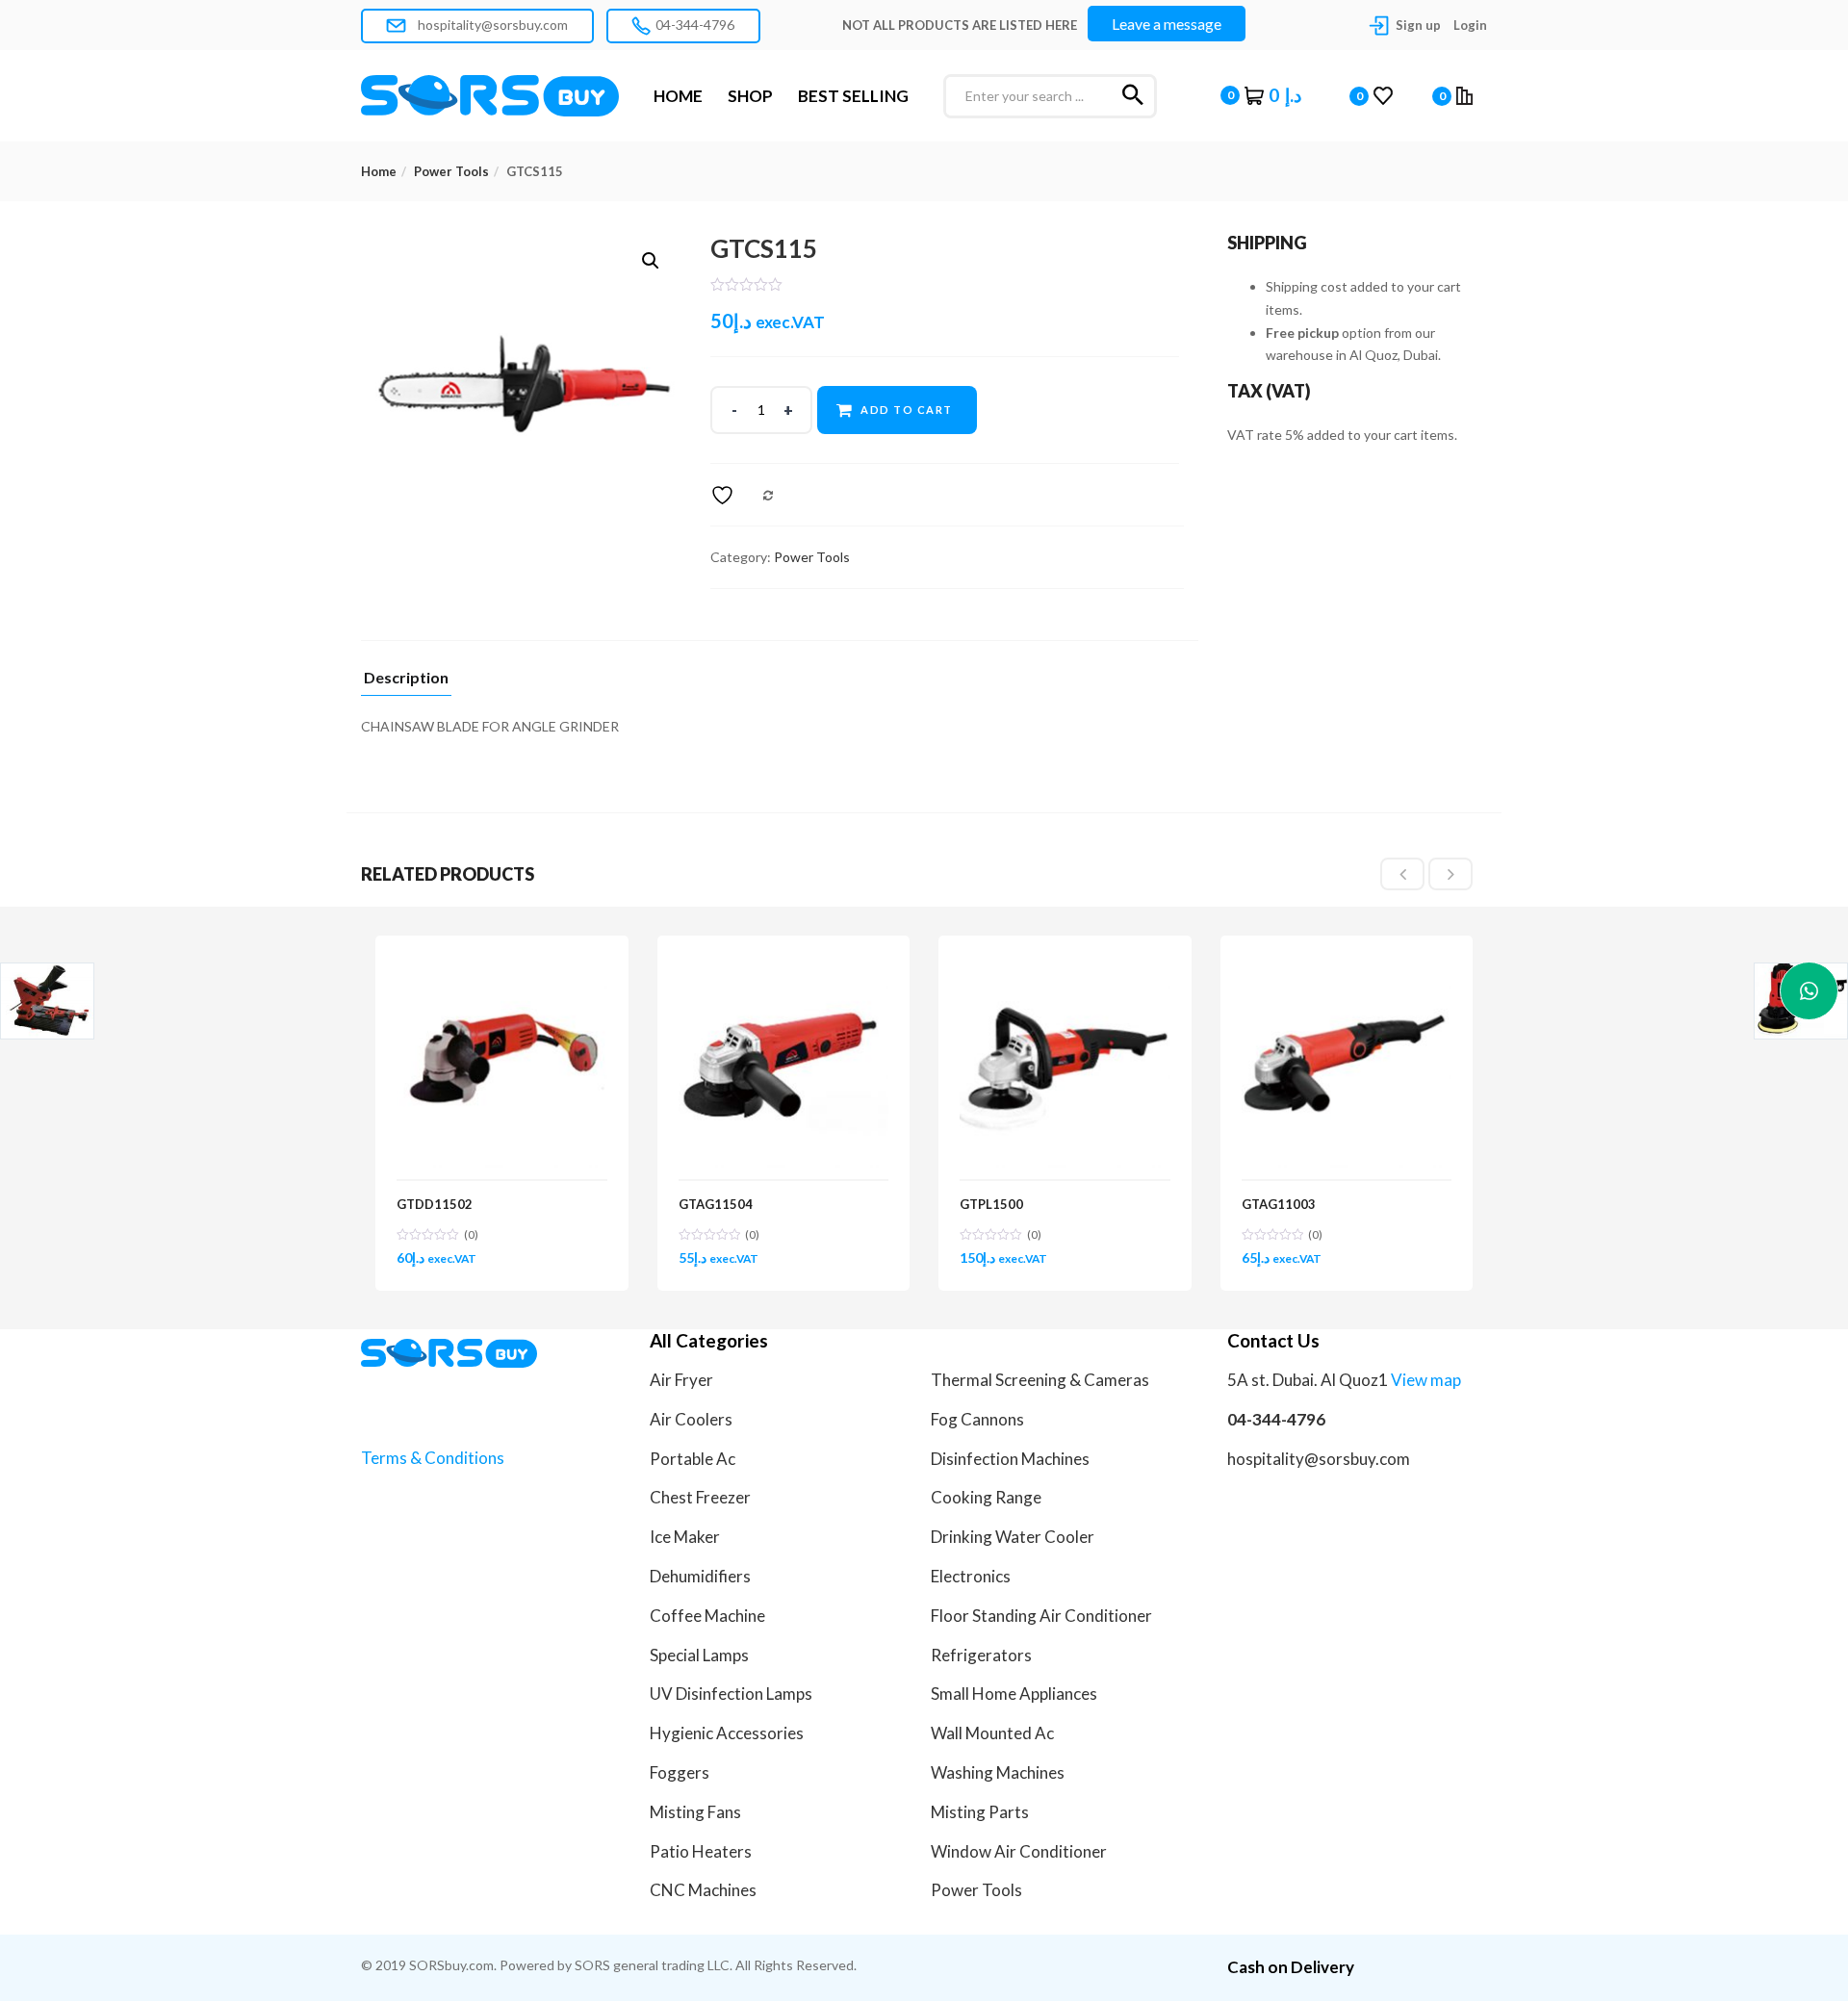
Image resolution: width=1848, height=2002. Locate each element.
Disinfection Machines (1010, 1459)
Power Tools (451, 171)
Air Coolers (691, 1419)
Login (1470, 25)
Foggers (680, 1772)
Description (406, 678)
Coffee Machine (707, 1616)
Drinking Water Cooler (1013, 1537)
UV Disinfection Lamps (731, 1694)
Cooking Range (986, 1497)
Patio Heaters (701, 1851)
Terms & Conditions (433, 1458)
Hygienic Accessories (727, 1733)
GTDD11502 (435, 1204)
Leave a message (1167, 24)
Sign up (1418, 25)
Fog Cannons (977, 1419)
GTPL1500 (991, 1204)
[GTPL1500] (1065, 968)
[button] (1261, 95)
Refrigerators (981, 1655)
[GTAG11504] (784, 968)
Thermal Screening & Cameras (1040, 1380)
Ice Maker (685, 1537)
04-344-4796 (695, 25)
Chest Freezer (700, 1497)
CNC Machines (703, 1890)
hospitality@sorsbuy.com (491, 25)
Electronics (971, 1576)
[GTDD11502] (502, 968)
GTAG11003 (1279, 1204)
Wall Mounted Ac (992, 1733)
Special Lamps (699, 1655)
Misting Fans (695, 1812)
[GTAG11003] (1347, 968)
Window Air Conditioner (1019, 1851)
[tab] (406, 683)
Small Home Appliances (1014, 1694)
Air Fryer (681, 1380)
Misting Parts (980, 1812)
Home (379, 171)
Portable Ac (693, 1459)
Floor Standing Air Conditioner (1041, 1616)
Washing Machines (998, 1772)
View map (1426, 1380)
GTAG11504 (716, 1204)
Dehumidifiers (700, 1576)
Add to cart (907, 410)
